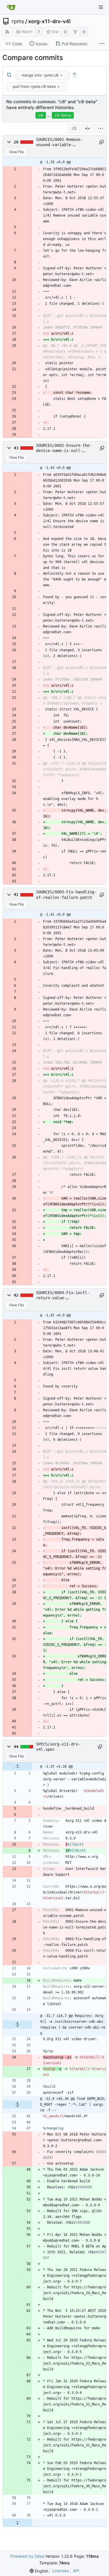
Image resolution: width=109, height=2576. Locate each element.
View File (16, 152)
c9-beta (63, 115)
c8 (41, 115)
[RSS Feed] (7, 32)
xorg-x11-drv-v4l (49, 21)
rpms (18, 21)
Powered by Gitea (27, 2556)
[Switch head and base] (9, 75)
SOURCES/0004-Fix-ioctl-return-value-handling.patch (63, 1296)
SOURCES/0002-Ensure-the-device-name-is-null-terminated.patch (64, 448)
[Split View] (87, 128)
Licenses (61, 2571)
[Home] (11, 7)
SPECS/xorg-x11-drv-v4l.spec (58, 1747)
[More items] (102, 44)
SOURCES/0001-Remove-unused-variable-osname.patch (59, 142)
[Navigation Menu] (101, 7)
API (76, 2571)
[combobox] (43, 75)
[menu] (61, 75)
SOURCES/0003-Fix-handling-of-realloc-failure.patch (66, 895)
